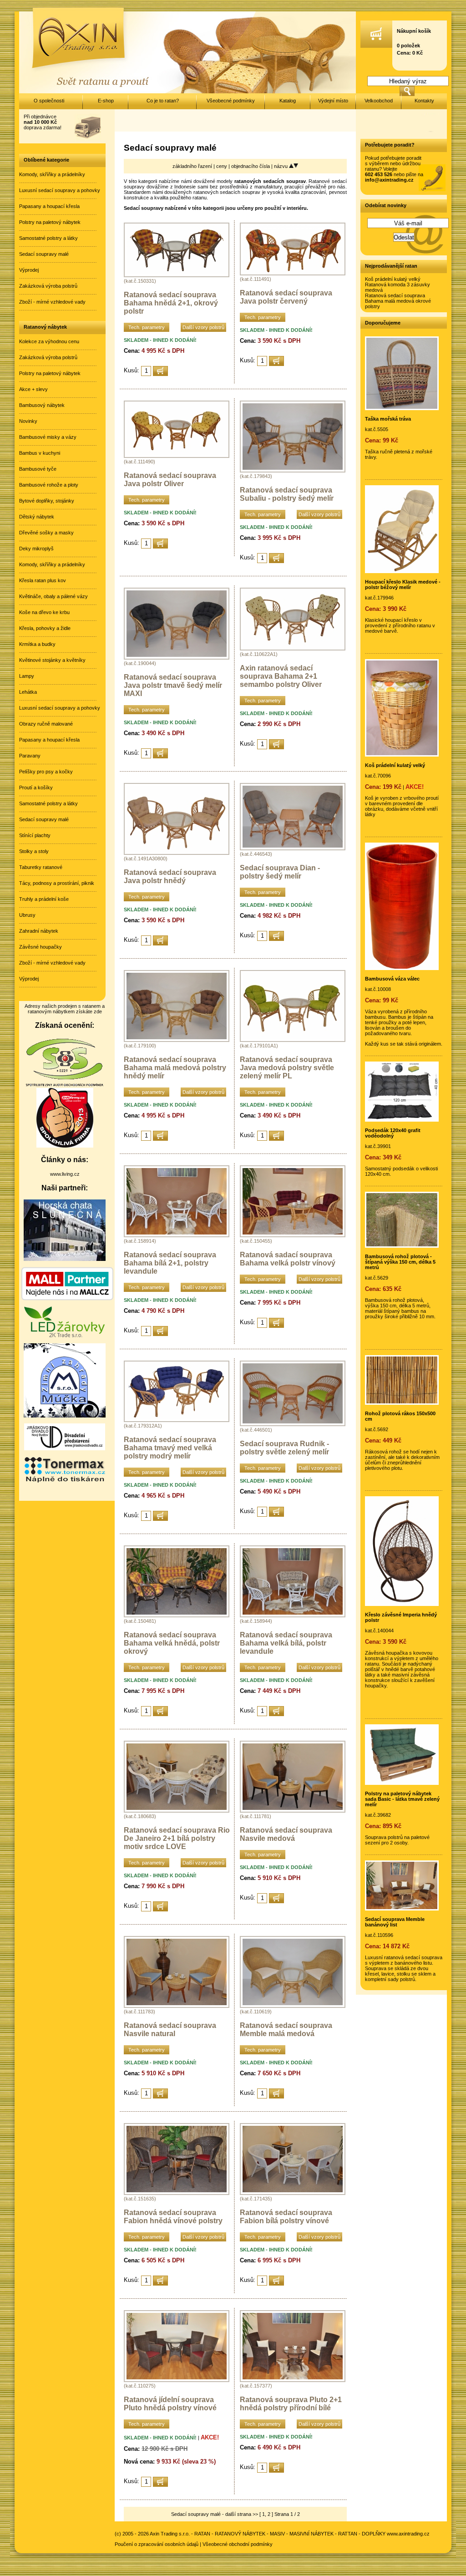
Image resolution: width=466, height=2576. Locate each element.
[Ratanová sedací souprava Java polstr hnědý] (177, 853)
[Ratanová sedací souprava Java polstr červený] (293, 274)
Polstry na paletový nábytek (50, 222)
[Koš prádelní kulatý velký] (402, 755)
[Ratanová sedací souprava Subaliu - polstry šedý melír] (293, 471)
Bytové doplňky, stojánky (47, 501)
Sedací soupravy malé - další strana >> (215, 2514)
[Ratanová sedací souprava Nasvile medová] (293, 1811)
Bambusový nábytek (42, 405)
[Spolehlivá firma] (65, 1146)
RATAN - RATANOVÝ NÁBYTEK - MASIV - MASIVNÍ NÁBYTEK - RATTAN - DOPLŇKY (290, 2534)
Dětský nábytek (37, 517)
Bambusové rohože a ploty (49, 485)
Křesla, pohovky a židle (45, 628)
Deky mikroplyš (36, 549)
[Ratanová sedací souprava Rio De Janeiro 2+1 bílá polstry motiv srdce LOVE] (177, 1811)
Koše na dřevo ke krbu (44, 612)
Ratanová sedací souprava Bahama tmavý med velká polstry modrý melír (170, 1448)
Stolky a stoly (34, 851)
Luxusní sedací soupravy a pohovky (60, 190)
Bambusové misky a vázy (48, 437)
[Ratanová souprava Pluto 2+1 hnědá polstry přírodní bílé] (293, 2380)
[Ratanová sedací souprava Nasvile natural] (177, 2006)
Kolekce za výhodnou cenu (49, 341)
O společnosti (49, 101)
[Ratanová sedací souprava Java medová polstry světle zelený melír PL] (293, 1040)
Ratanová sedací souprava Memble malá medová (286, 2030)
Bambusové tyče (38, 469)
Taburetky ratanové (41, 867)
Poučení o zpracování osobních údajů (157, 2544)
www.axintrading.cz (408, 2534)
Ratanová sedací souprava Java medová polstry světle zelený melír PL (287, 1068)
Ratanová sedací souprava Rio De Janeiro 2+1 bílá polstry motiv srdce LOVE (177, 1838)
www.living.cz (65, 1174)
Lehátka (28, 692)
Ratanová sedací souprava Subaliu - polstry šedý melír (287, 494)
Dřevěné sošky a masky (46, 533)
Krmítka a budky (37, 644)
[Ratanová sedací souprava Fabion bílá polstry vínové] (293, 2193)
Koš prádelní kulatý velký (393, 279)
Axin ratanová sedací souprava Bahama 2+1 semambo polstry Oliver (281, 676)
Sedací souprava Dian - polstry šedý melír (280, 872)
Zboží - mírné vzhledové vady (52, 302)
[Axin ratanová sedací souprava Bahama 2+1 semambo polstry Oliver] (293, 649)
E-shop (106, 101)
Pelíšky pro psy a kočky (46, 772)
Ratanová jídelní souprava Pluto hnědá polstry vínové (170, 2404)
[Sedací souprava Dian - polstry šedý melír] (293, 849)
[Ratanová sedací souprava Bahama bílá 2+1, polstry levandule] (177, 1235)
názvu (281, 166)
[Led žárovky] (65, 1336)
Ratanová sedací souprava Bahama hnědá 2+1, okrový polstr (171, 303)
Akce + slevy (33, 389)
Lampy (27, 676)
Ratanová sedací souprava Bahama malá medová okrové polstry (398, 301)
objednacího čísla (251, 166)
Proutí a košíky (36, 788)
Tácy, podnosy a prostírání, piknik (57, 883)
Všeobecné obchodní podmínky (238, 2544)
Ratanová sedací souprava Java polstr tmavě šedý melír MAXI (173, 685)
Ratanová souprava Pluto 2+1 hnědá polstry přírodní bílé (291, 2404)
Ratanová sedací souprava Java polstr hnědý (170, 876)
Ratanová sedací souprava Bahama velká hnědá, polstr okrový (172, 1643)
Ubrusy (27, 915)
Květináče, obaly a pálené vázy (53, 596)
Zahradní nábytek (39, 931)
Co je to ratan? (163, 101)
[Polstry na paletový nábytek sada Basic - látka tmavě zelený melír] (402, 1783)
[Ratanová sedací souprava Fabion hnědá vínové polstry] (177, 2193)
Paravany (30, 756)
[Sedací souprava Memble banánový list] (402, 1909)
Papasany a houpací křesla (49, 206)
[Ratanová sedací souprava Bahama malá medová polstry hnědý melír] (177, 1040)
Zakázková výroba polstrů (48, 286)
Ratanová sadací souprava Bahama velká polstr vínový (288, 1259)
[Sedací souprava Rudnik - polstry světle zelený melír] (293, 1424)
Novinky (28, 421)
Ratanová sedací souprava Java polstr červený (286, 297)
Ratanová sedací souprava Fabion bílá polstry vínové (286, 2217)
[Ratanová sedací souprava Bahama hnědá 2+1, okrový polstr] (177, 275)
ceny (222, 166)
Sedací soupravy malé (44, 254)
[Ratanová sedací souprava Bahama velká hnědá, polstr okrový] (177, 1616)
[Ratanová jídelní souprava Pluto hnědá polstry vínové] (177, 2380)
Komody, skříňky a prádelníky (52, 174)
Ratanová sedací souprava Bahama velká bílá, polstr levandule (286, 1643)
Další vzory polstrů (203, 327)
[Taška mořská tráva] (402, 408)
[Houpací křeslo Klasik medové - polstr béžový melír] (402, 571)
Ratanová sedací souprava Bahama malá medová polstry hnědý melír (175, 1068)
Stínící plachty (35, 835)
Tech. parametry (147, 327)
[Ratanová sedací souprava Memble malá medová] (293, 2006)
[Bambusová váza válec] (402, 968)
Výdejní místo (333, 101)
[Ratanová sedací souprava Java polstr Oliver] (177, 456)
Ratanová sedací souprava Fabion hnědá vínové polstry (173, 2217)
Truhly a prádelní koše (44, 899)
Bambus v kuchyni (40, 453)
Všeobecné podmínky (231, 101)
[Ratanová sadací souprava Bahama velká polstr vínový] (293, 1235)
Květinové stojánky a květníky (52, 660)
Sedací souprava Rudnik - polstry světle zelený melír (284, 1448)
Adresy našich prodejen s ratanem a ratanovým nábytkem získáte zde (65, 1009)
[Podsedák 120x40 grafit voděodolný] (402, 1120)
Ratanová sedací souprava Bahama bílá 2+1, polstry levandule (170, 1263)
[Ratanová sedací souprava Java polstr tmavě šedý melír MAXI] (177, 658)
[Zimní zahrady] (65, 1416)
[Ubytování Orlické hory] (65, 1259)
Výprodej (29, 270)
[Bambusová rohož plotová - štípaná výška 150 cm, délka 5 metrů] (402, 1246)
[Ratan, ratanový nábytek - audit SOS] (65, 1085)
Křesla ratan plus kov (43, 580)
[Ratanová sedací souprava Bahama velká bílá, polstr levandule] (293, 1616)
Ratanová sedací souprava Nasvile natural (170, 2030)
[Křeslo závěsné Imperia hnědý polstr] (402, 1604)
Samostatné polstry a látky (48, 238)
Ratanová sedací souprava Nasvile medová (286, 1834)
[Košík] (376, 46)
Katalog (288, 101)
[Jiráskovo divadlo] (65, 1448)
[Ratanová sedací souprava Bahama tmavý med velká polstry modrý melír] (177, 1420)
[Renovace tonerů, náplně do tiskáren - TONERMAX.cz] (65, 1482)
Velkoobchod (379, 101)
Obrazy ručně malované (46, 724)
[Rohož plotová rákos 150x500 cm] (402, 1403)
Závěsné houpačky (41, 947)
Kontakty (424, 101)
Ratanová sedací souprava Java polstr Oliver (170, 480)
